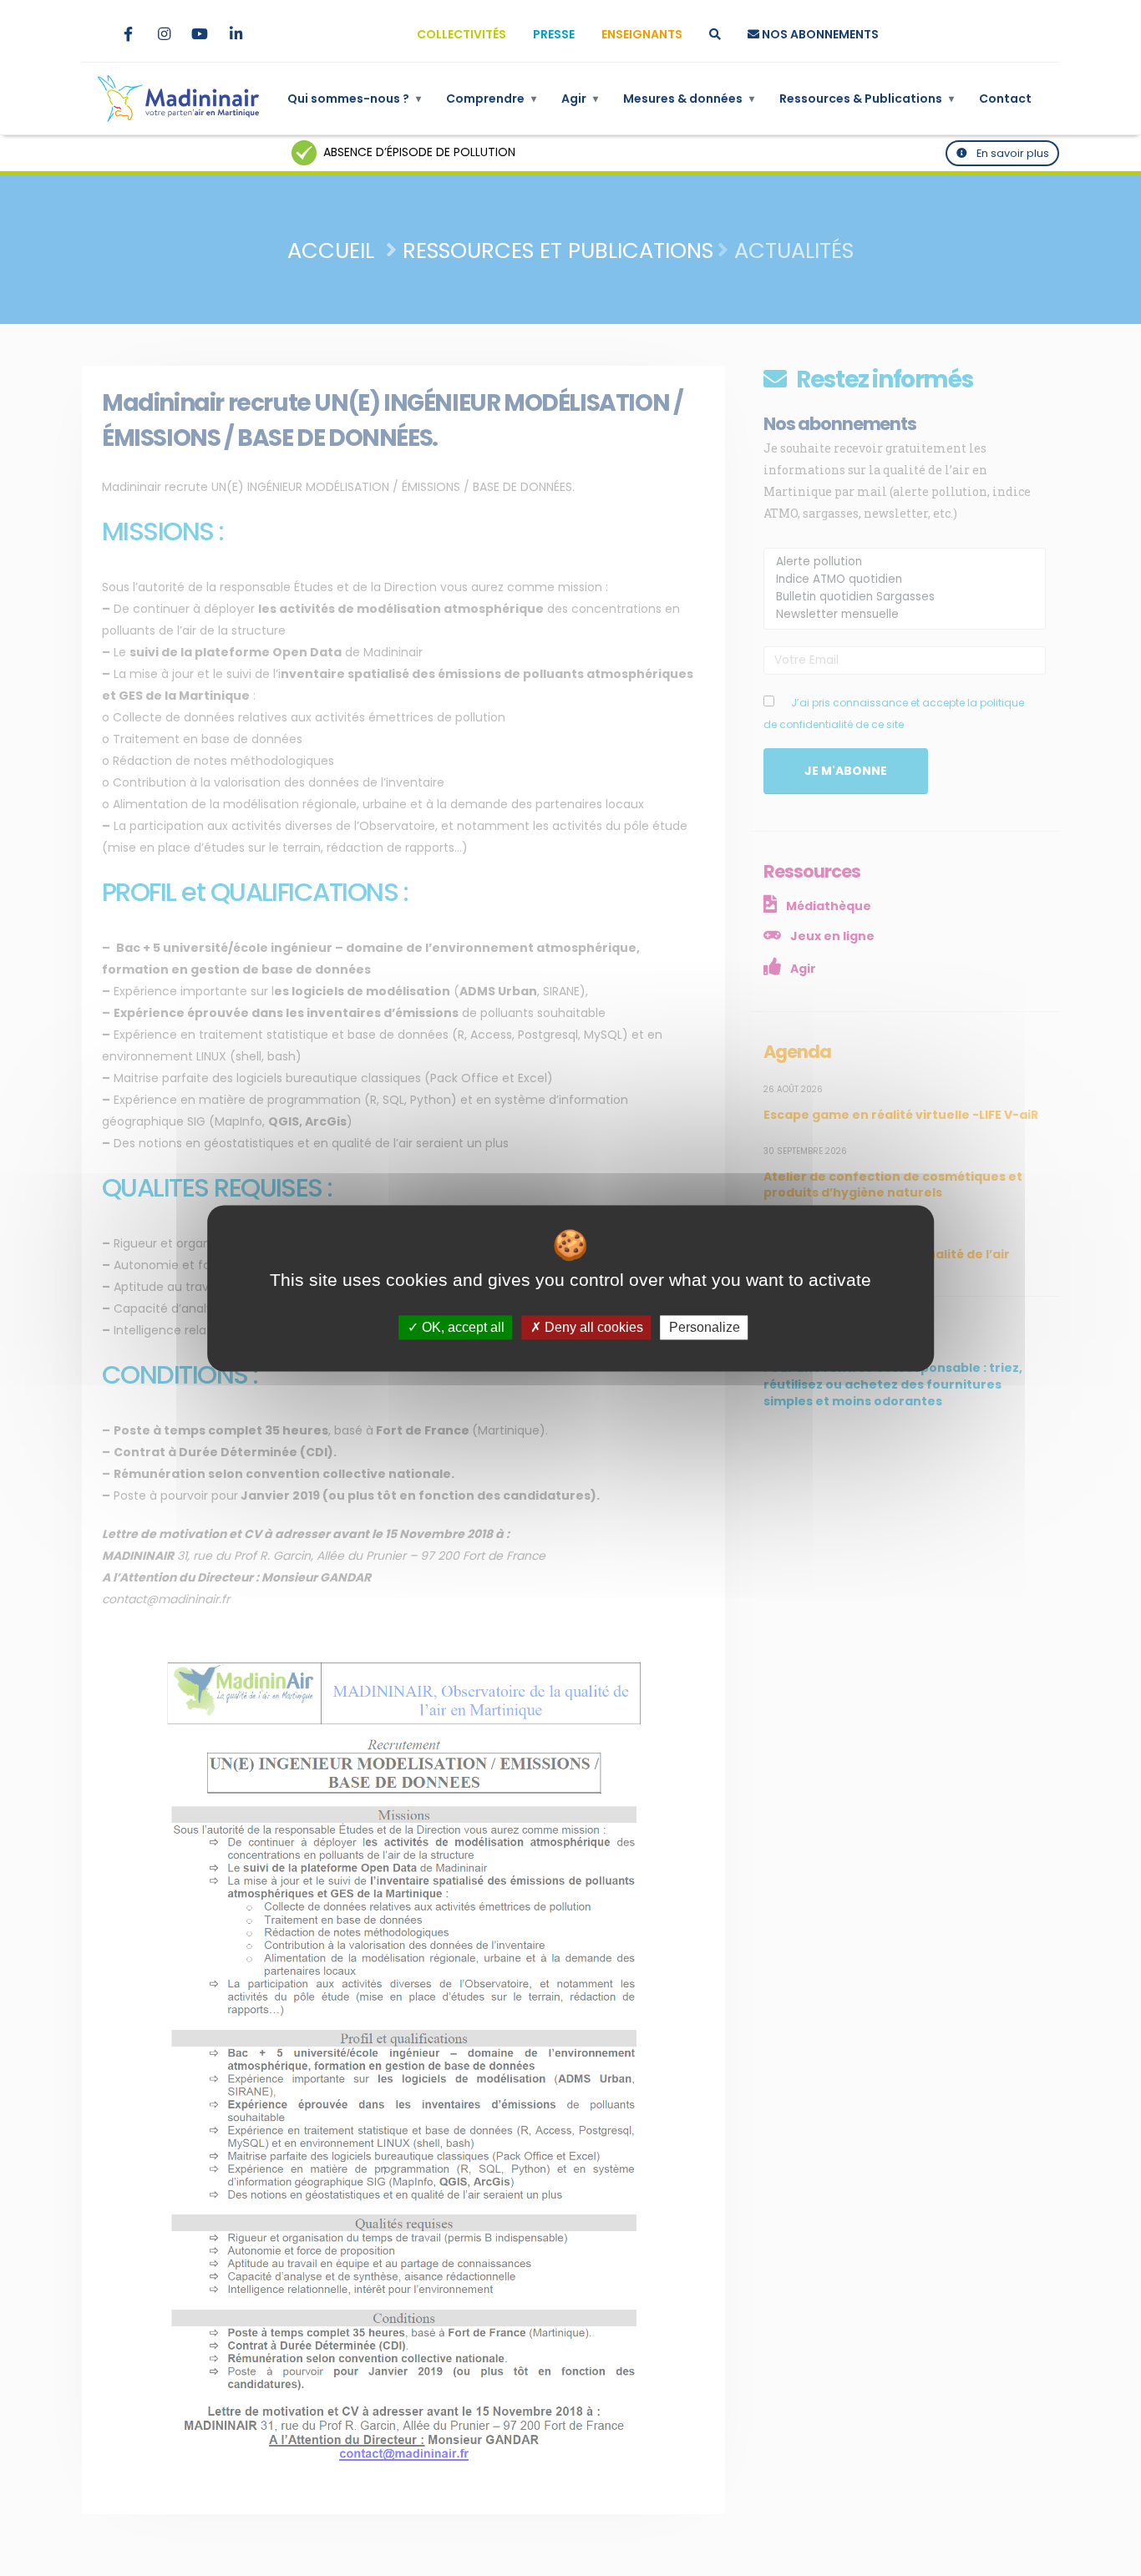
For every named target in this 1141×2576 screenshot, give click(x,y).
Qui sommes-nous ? (354, 99)
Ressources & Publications (867, 99)
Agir (580, 99)
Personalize (705, 1327)
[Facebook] (128, 34)
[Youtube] (200, 34)
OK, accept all (461, 1327)
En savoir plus (1012, 153)
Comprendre (491, 99)
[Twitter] (92, 34)
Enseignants (642, 34)
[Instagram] (164, 34)
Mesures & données (689, 99)
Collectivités (461, 34)
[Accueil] (178, 99)
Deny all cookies (592, 1327)
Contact (1005, 99)
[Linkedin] (236, 34)
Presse (554, 34)
